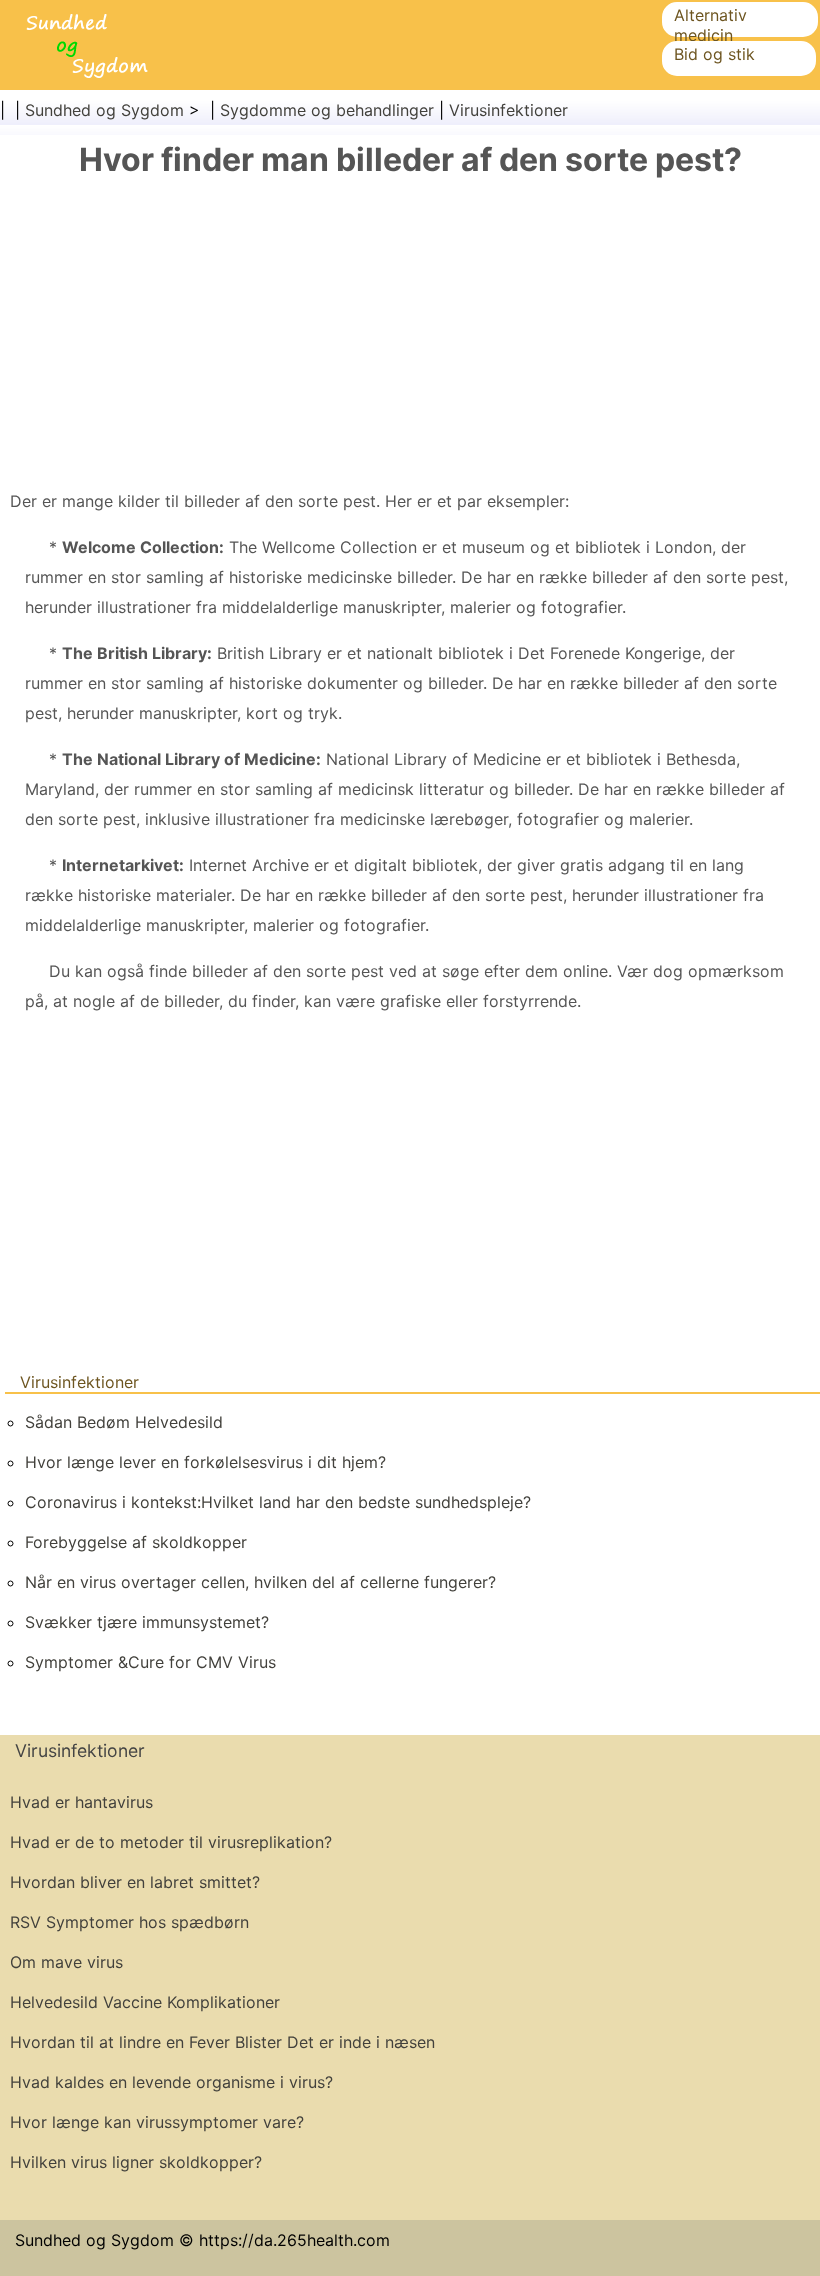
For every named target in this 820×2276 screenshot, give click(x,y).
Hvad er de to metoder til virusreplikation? (171, 1842)
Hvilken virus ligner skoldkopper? (136, 2162)
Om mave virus (66, 1962)
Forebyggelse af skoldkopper (136, 1542)
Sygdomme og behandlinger (327, 110)
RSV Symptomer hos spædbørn (129, 1922)
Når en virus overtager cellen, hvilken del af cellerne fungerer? (260, 1582)
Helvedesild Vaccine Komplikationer (145, 2002)
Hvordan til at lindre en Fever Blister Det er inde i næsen (222, 2042)
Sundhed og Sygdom (104, 110)
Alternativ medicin (710, 25)
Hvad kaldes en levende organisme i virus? (171, 2082)
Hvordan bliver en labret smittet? (135, 1882)
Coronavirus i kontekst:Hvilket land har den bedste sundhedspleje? (278, 1502)
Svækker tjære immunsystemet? (147, 1622)
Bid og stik (714, 54)
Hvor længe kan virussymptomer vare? (157, 2122)
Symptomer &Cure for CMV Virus (150, 1662)
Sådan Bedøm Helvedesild (124, 1422)
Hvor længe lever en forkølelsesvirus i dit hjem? (205, 1462)
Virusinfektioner (508, 110)
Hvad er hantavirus (81, 1802)
